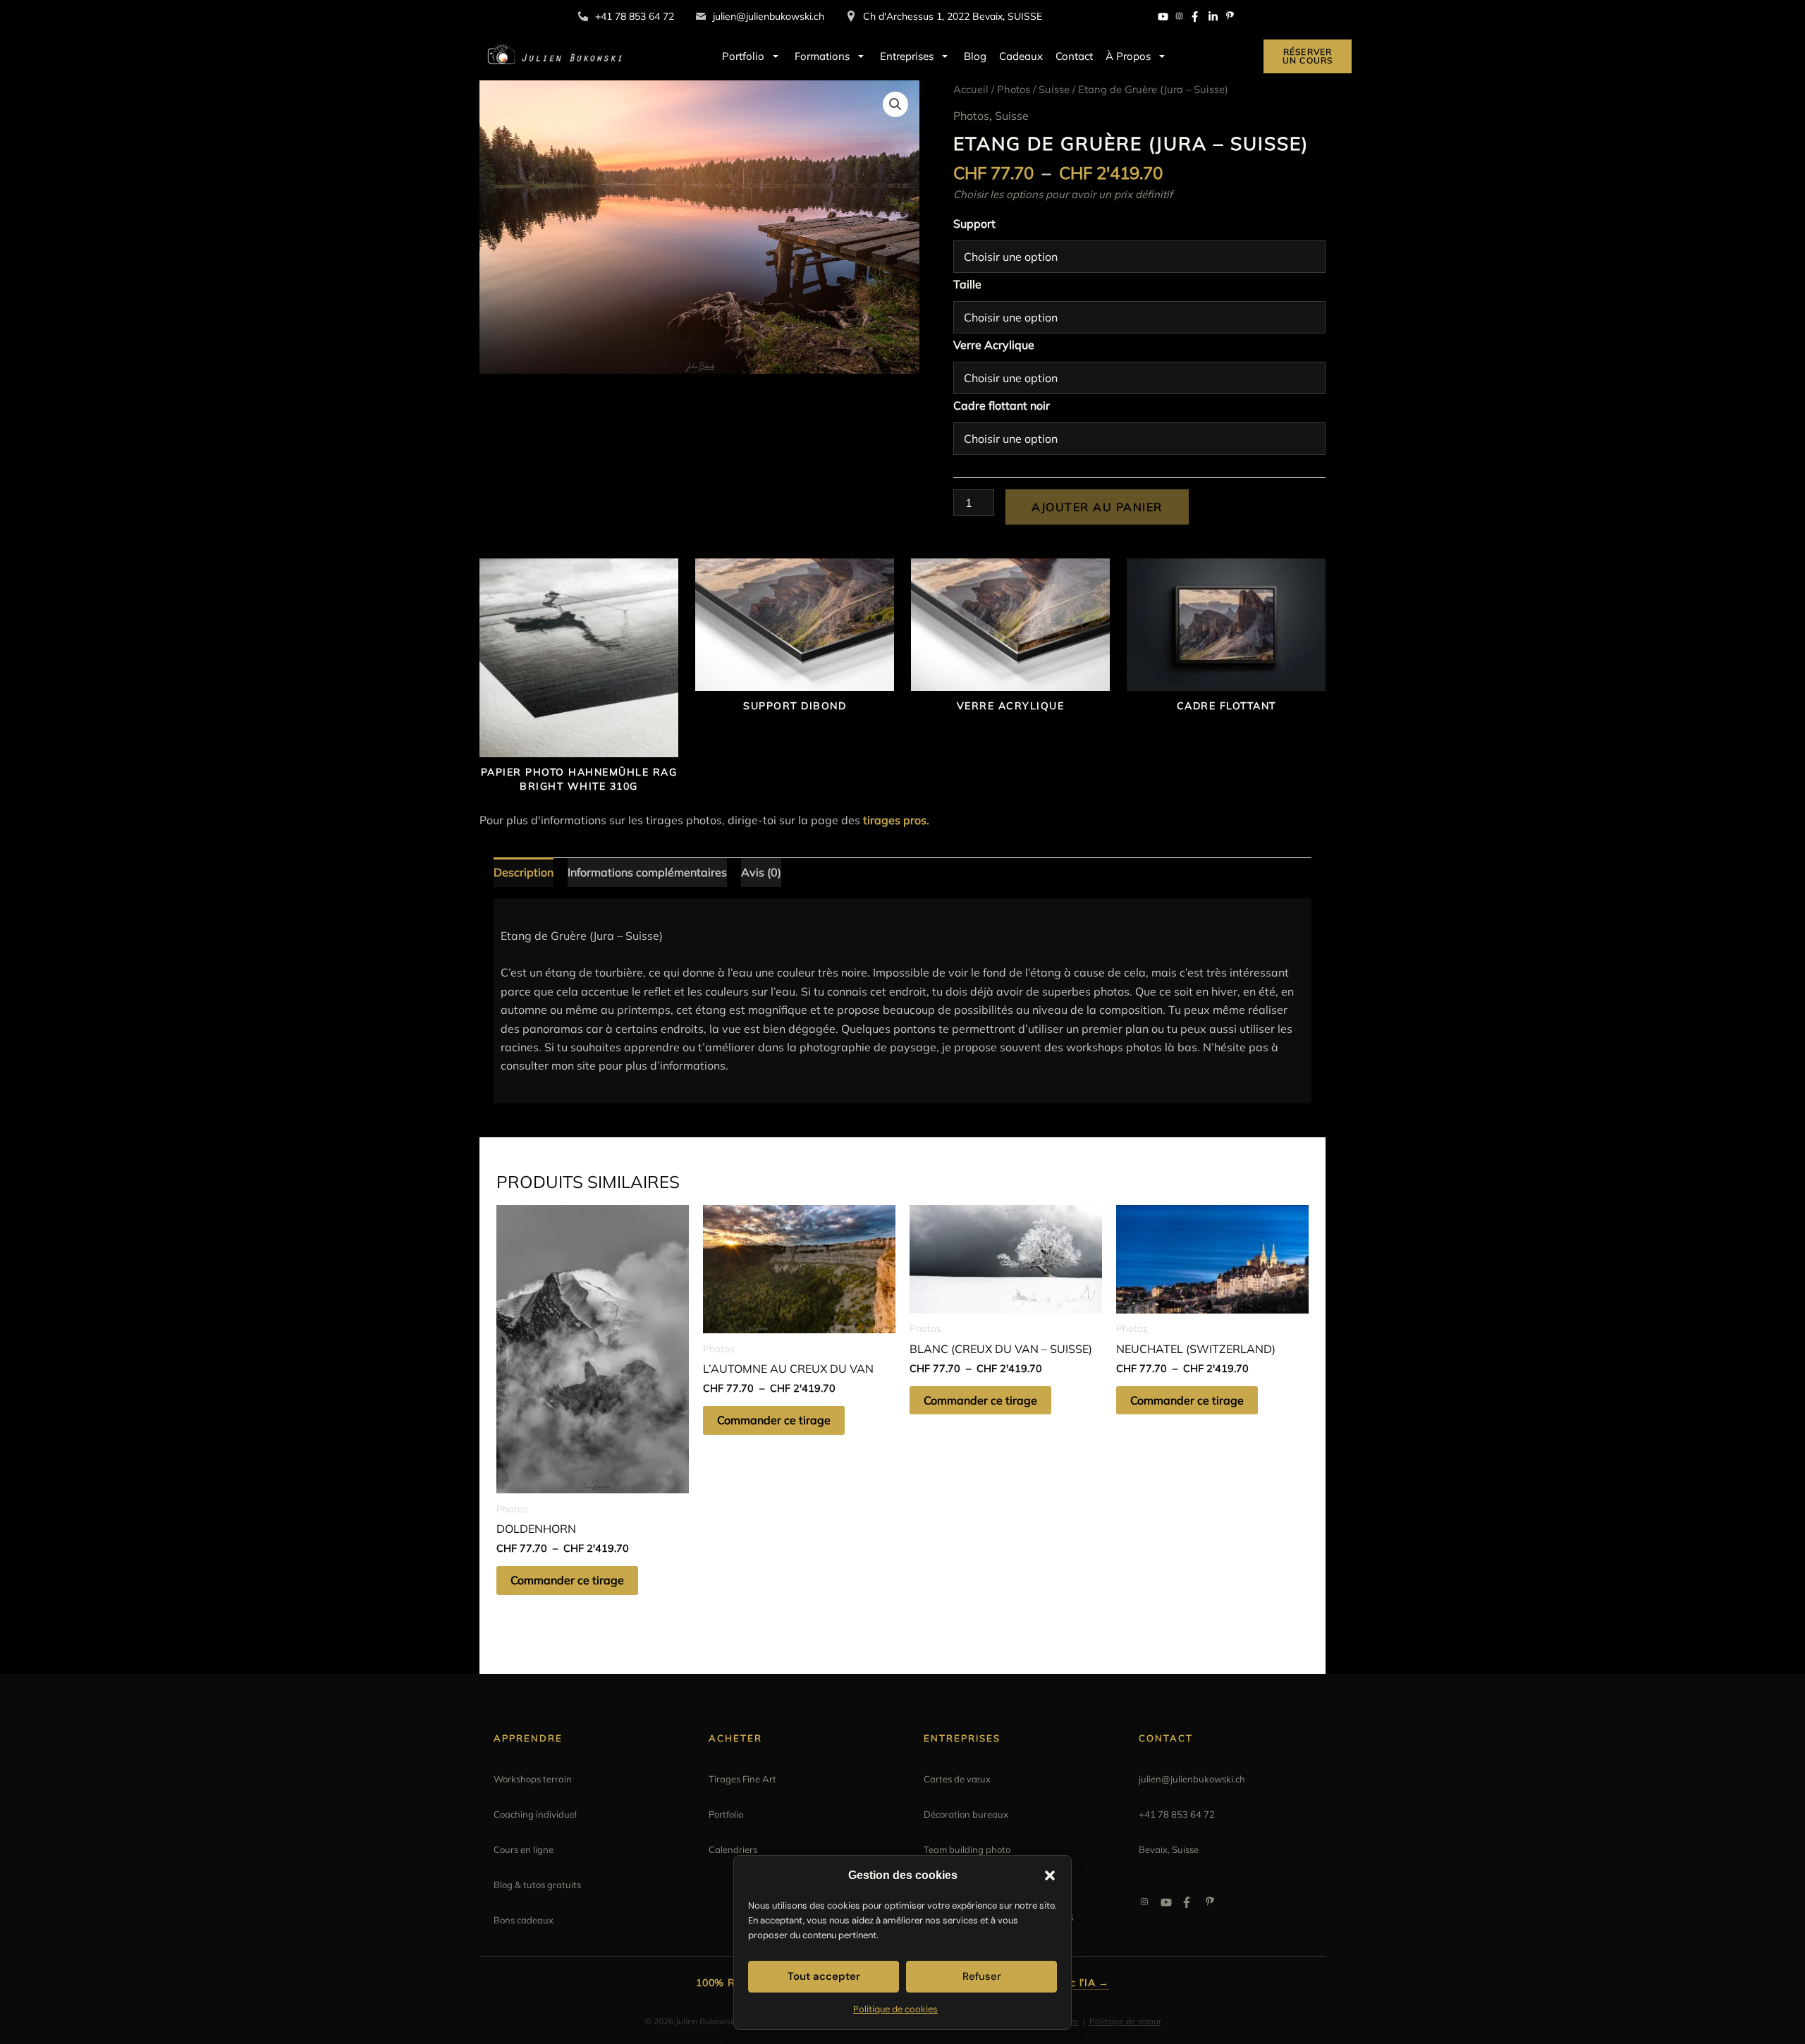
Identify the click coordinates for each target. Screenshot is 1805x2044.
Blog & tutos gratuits (537, 1885)
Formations (822, 56)
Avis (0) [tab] (761, 872)
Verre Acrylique (994, 345)
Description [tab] (524, 872)
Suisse (1054, 89)
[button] (1050, 1875)
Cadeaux (1021, 56)
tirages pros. (896, 820)
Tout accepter (824, 1976)
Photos (1014, 89)
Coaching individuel (535, 1814)
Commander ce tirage (567, 1580)
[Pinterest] (1230, 17)
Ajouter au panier (1097, 507)
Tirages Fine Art (742, 1779)
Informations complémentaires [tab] (647, 872)
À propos (1128, 56)
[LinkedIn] (1213, 17)
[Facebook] (1197, 17)
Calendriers (733, 1849)
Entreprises (907, 56)
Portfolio (743, 56)
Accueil (971, 89)
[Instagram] (1180, 17)
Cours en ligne (524, 1849)
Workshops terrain (533, 1779)
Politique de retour (1125, 2021)
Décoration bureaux (966, 1814)
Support (974, 224)
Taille (967, 284)
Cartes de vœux (957, 1779)
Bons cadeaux (524, 1920)
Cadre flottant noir (1002, 405)
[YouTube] (1163, 17)
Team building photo (967, 1849)
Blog (975, 56)
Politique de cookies (895, 2009)
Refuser (982, 1976)
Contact (1074, 56)
